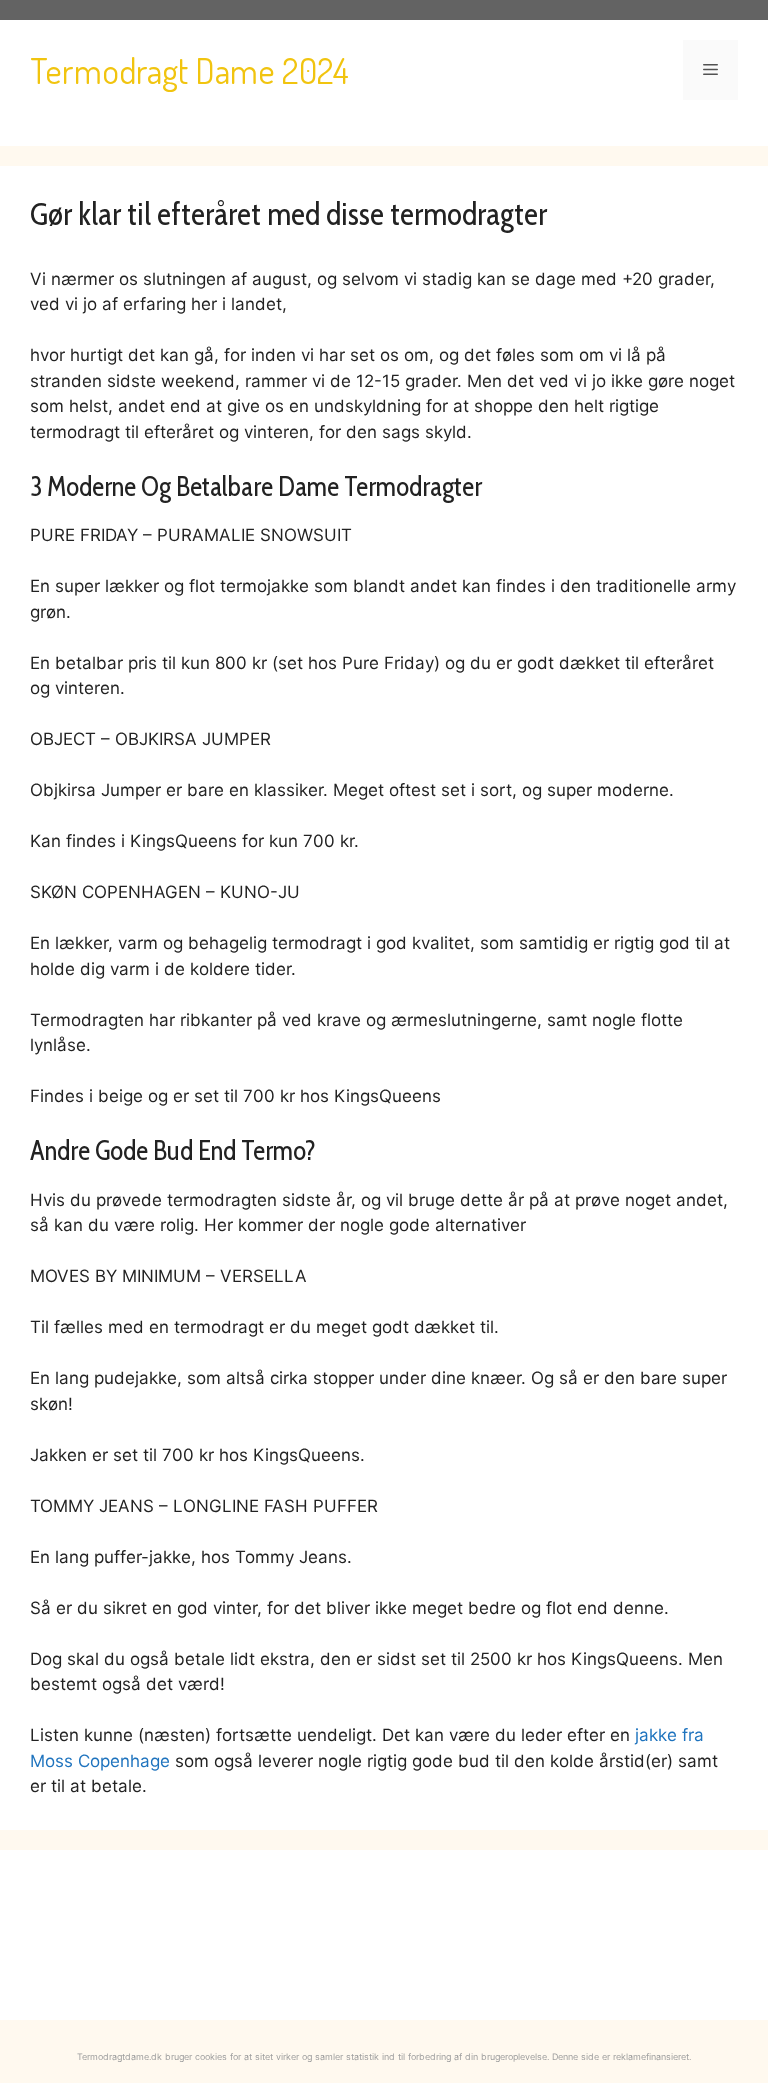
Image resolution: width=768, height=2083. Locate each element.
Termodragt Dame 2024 (189, 70)
